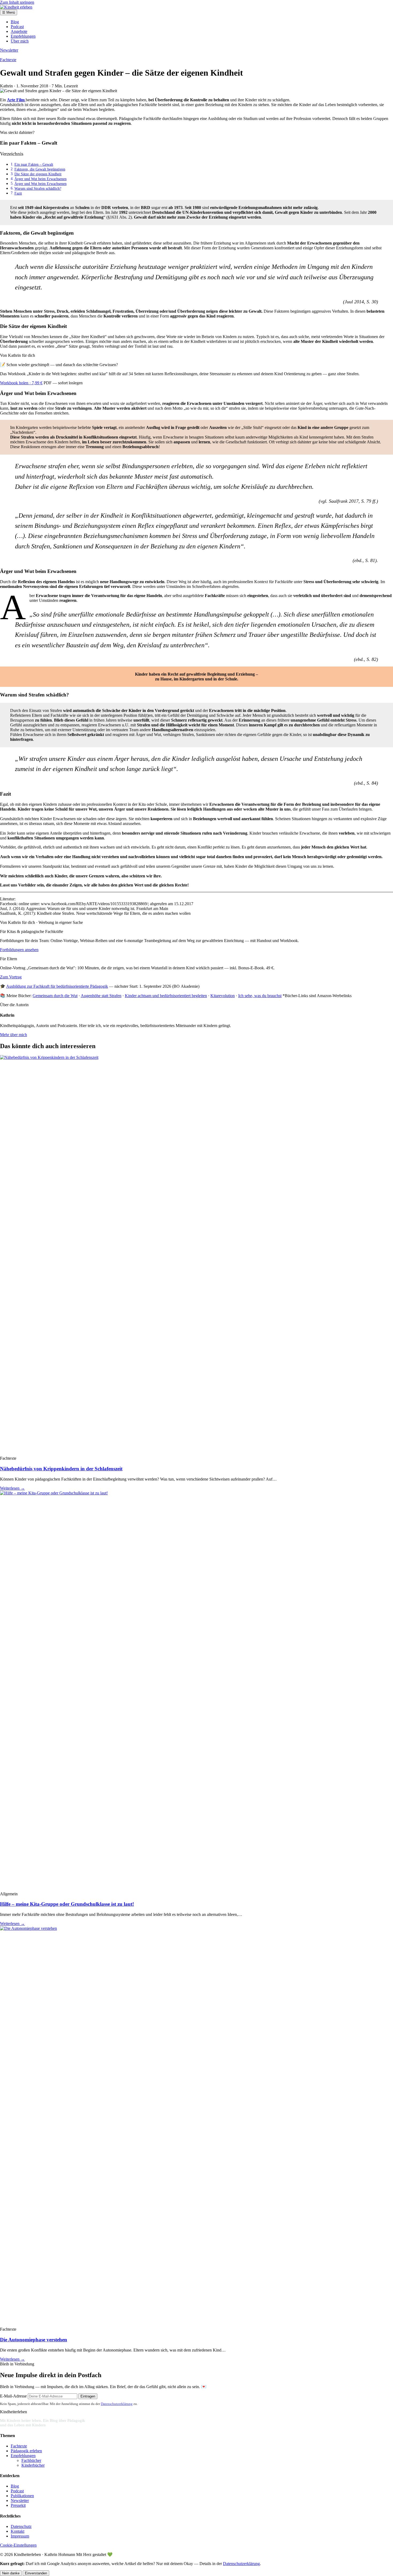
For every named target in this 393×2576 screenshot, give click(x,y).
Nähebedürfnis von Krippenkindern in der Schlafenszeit (61, 1469)
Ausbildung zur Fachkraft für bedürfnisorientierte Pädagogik (57, 986)
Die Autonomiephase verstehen (34, 2340)
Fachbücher (31, 2460)
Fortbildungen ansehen (19, 950)
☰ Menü (9, 12)
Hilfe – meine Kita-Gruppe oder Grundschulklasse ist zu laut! (67, 1904)
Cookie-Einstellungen (18, 2545)
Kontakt (18, 2531)
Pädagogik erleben (26, 2451)
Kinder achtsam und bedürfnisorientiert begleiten (166, 996)
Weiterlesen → (12, 1488)
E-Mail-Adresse (13, 2396)
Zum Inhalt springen (17, 2)
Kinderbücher (33, 2465)
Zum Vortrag (11, 977)
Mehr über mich (14, 1035)
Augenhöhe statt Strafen (101, 996)
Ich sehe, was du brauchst (260, 996)
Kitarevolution (223, 996)
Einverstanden (36, 2573)
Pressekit (18, 2505)
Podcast (17, 27)
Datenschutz (21, 2526)
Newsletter (9, 50)
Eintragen (88, 2396)
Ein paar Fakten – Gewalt (34, 164)
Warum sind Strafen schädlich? (38, 188)
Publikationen (22, 2496)
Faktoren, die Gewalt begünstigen (40, 169)
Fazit (18, 193)
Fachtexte (8, 60)
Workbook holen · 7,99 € (21, 383)
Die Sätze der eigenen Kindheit (38, 174)
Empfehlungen (23, 36)
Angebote (19, 31)
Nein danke (11, 2573)
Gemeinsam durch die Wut (55, 996)
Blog (15, 22)
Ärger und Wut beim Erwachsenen (41, 179)
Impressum (20, 2536)
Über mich (20, 41)
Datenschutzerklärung (117, 2404)
